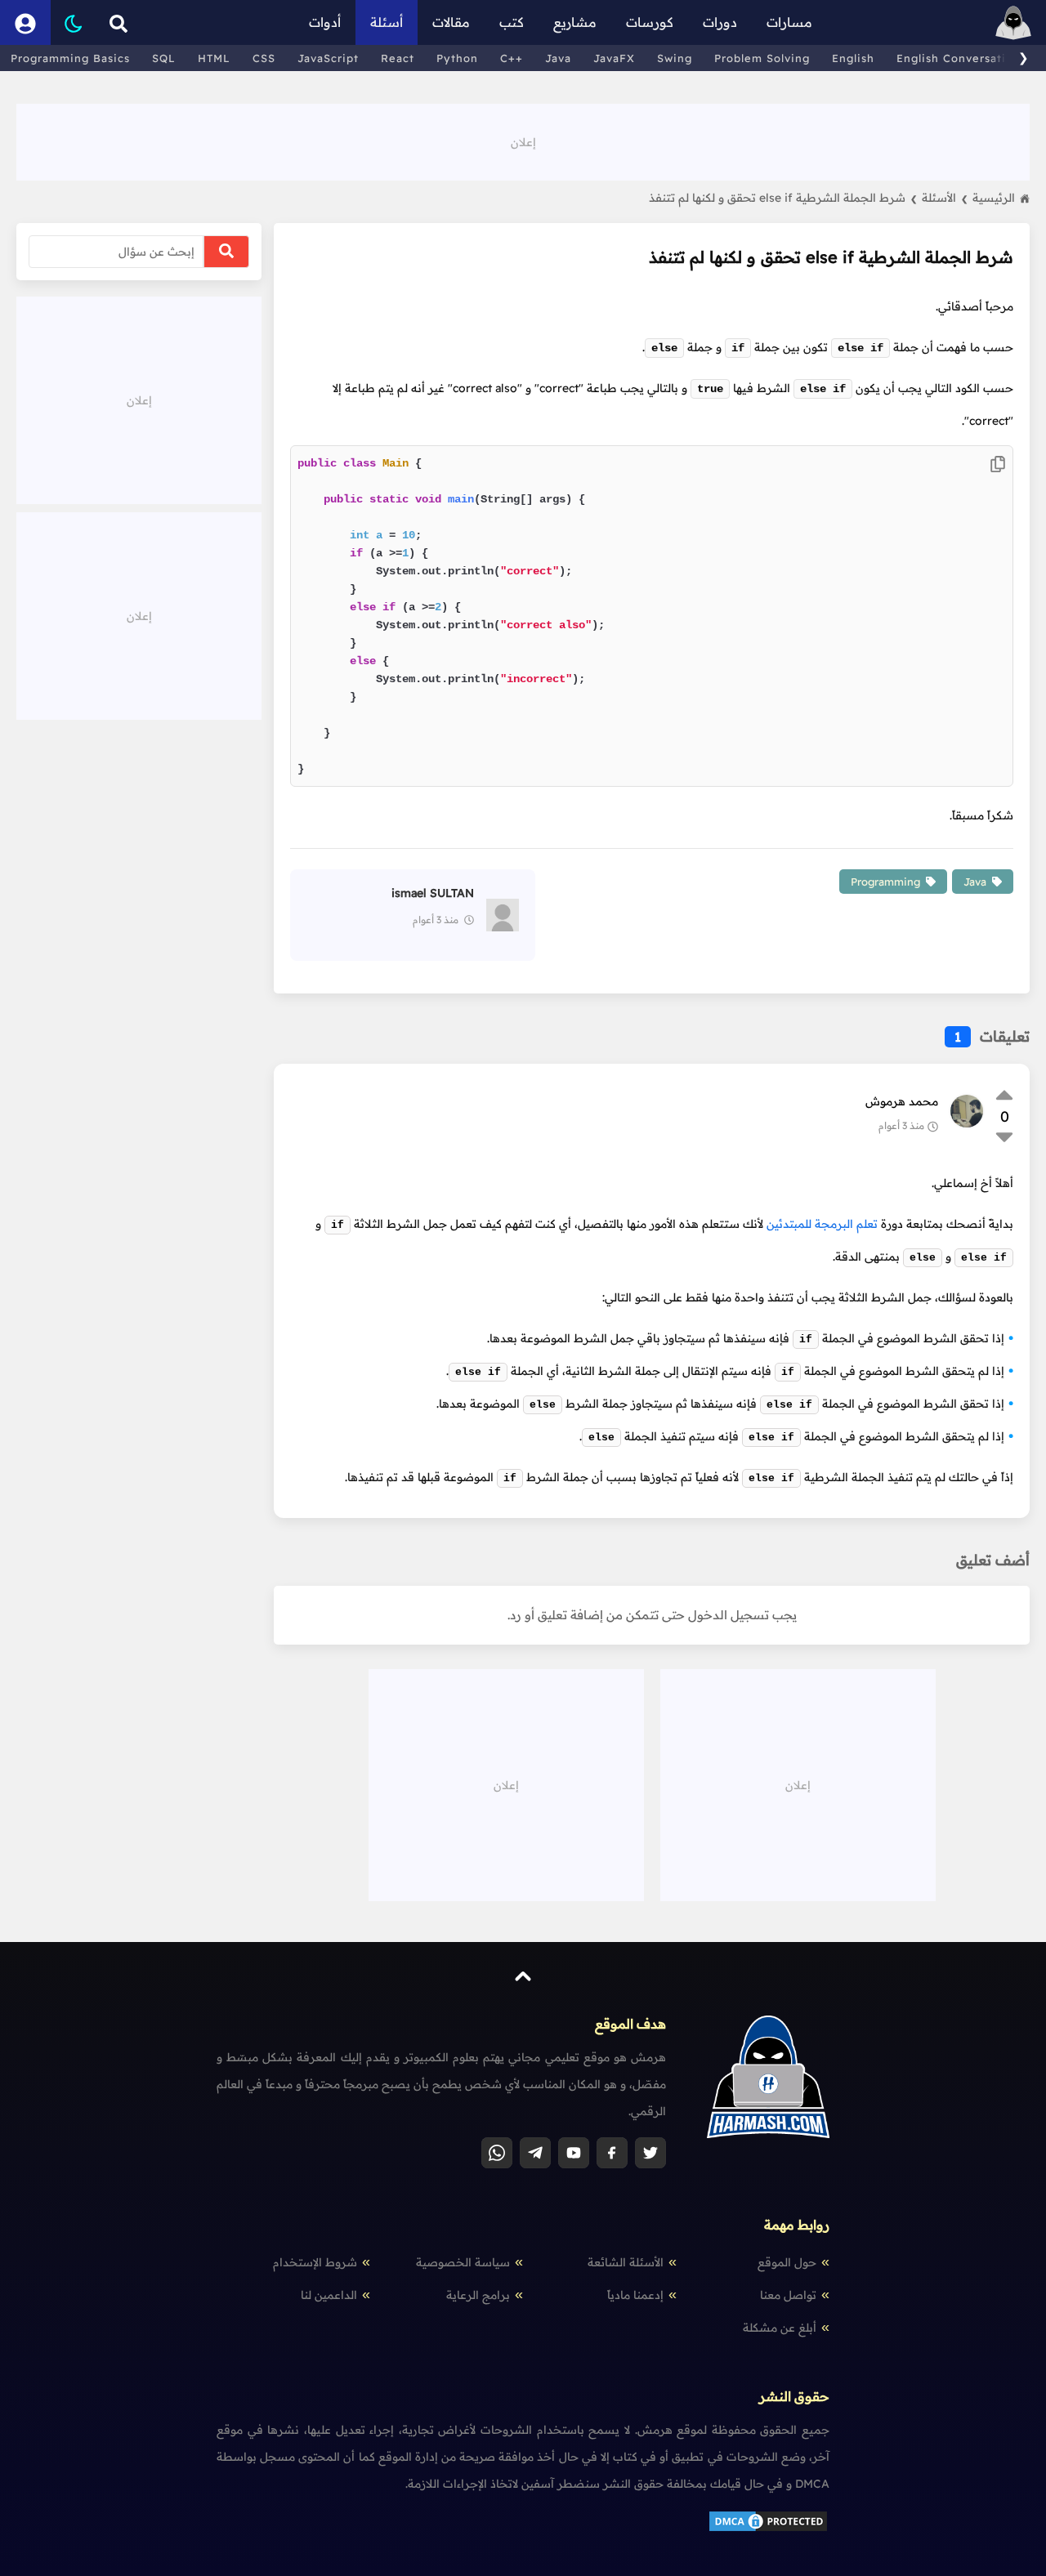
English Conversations (961, 58)
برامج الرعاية (478, 2295)
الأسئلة (945, 198)
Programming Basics (70, 58)
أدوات (325, 22)
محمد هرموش (902, 1101)
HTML (214, 58)
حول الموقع (787, 2262)
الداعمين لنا (329, 2295)
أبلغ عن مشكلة (780, 2328)
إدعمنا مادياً (635, 2295)
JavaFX (614, 58)
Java (558, 58)
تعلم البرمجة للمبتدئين (822, 1224)
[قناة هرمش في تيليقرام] (535, 2153)
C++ (512, 58)
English (853, 58)
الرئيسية (994, 198)
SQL (164, 58)
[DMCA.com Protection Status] (768, 2529)
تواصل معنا (788, 2295)
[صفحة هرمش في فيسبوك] (612, 2153)
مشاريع (575, 22)
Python (457, 58)
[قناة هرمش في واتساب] (497, 2153)
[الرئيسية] (1013, 22)
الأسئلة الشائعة (626, 2262)
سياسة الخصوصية (463, 2262)
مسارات (789, 22)
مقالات (451, 22)
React (398, 58)
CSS (264, 58)
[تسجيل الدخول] (25, 22)
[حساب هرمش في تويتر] (650, 2153)
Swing (675, 58)
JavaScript (328, 58)
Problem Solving (762, 58)
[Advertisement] (523, 141)
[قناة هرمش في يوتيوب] (574, 2153)
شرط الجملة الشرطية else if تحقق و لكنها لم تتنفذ (783, 198)
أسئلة (387, 22)
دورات (720, 22)
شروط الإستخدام (315, 2262)
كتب (512, 22)
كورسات (650, 22)
